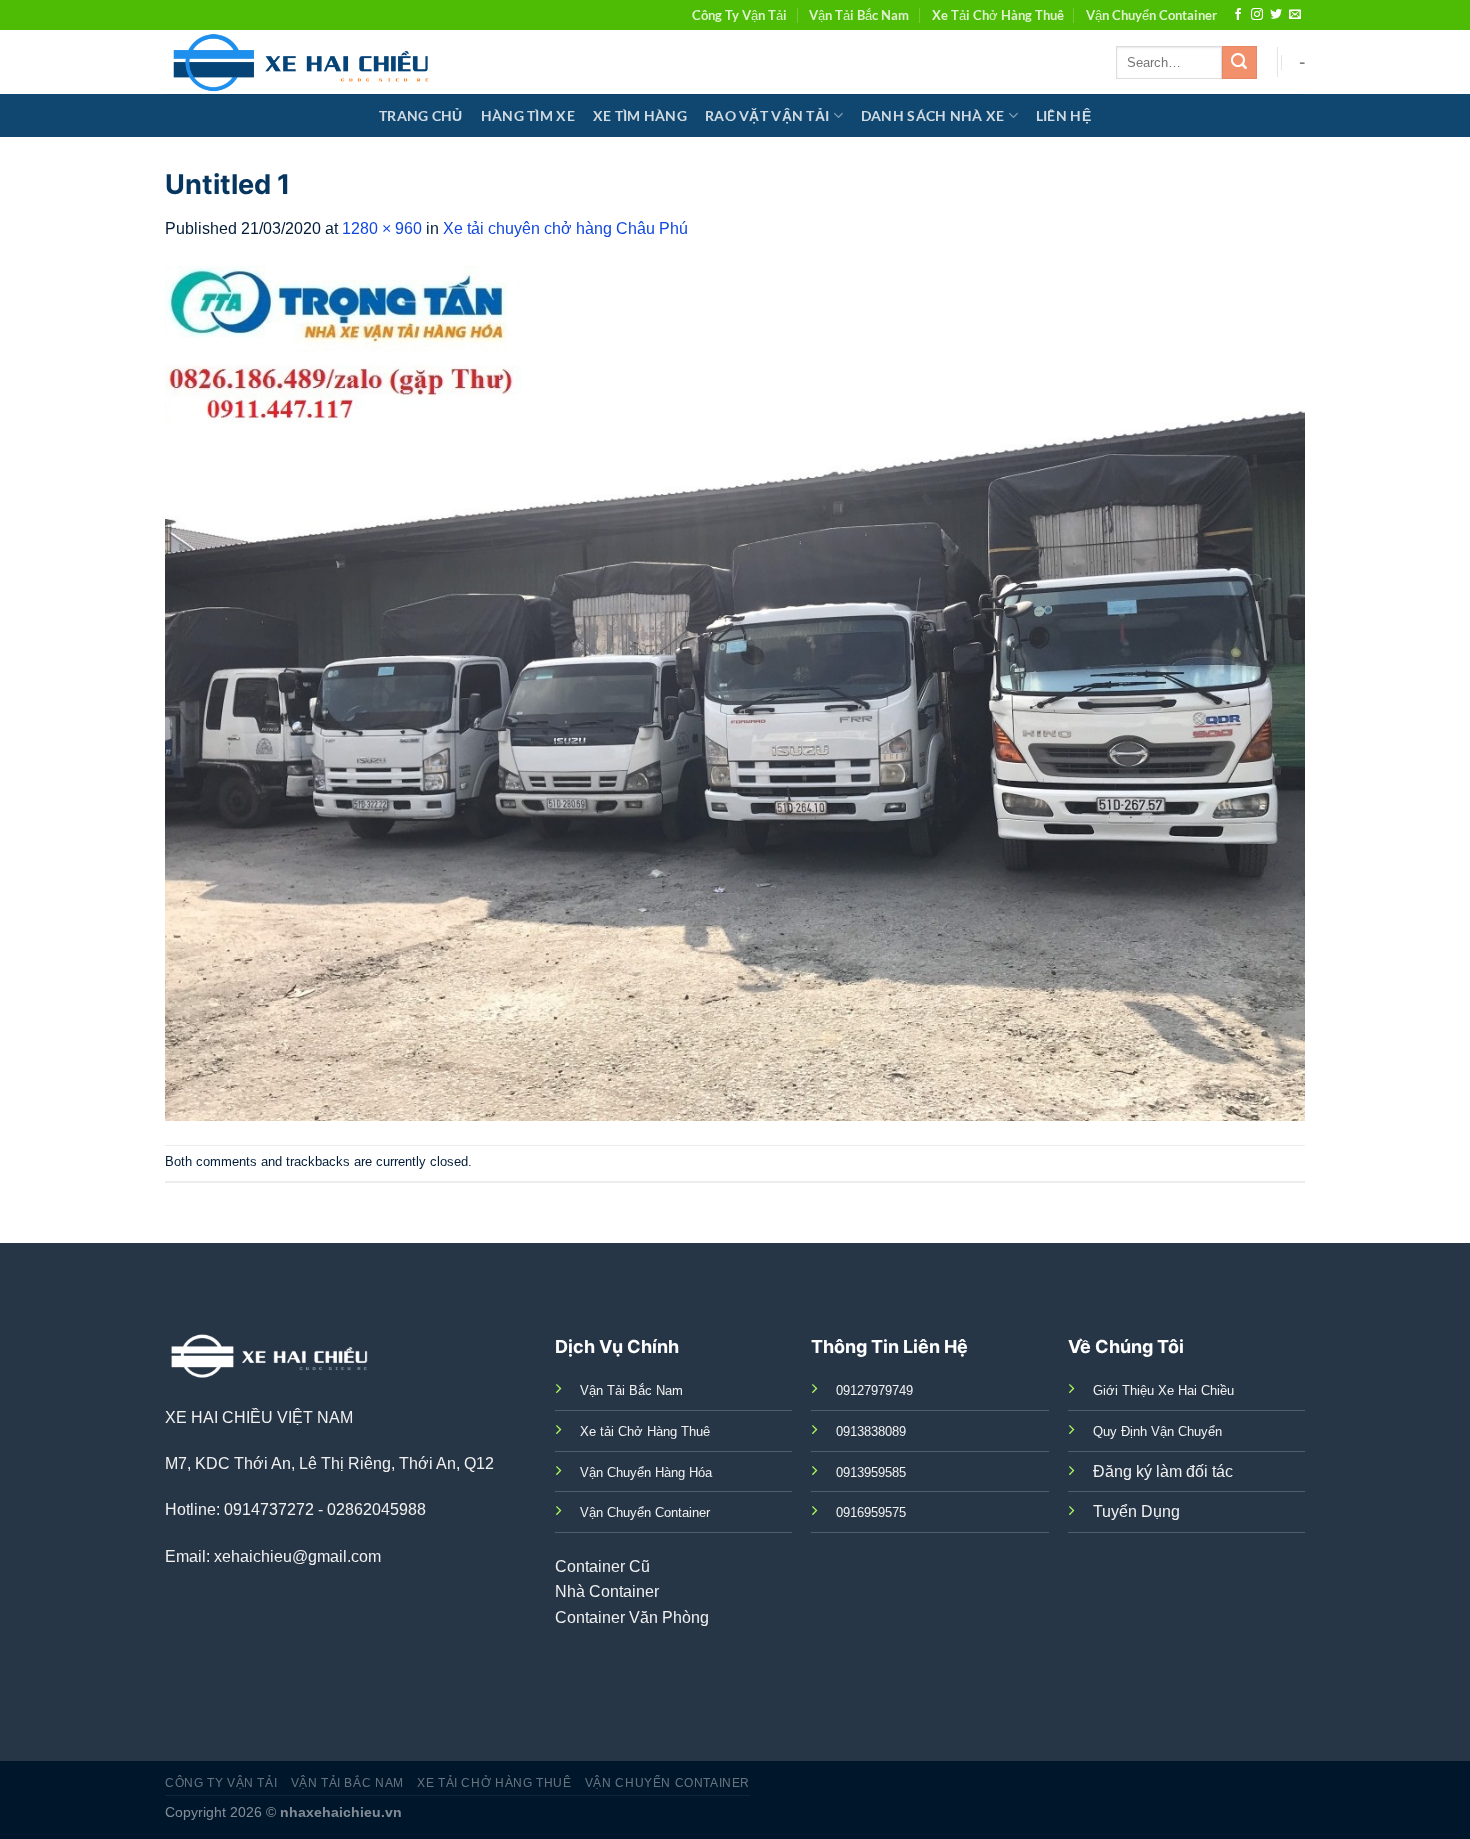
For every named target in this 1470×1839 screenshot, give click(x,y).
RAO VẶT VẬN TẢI (767, 115)
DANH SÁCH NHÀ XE (933, 115)
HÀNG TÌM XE (528, 115)
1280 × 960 (382, 228)
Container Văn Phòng (632, 1617)
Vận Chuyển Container (1151, 15)
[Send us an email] (1295, 15)
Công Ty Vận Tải (739, 15)
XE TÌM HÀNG (640, 115)
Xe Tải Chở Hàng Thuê (998, 15)
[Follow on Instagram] (1257, 15)
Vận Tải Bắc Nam (859, 15)
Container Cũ (602, 1566)
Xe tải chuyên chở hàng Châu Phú (565, 228)
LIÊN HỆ (1063, 115)
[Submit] (1239, 63)
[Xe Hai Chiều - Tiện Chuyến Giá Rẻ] (305, 62)
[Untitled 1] (735, 692)
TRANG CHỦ (421, 115)
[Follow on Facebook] (1238, 15)
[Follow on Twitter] (1276, 15)
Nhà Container (607, 1591)
